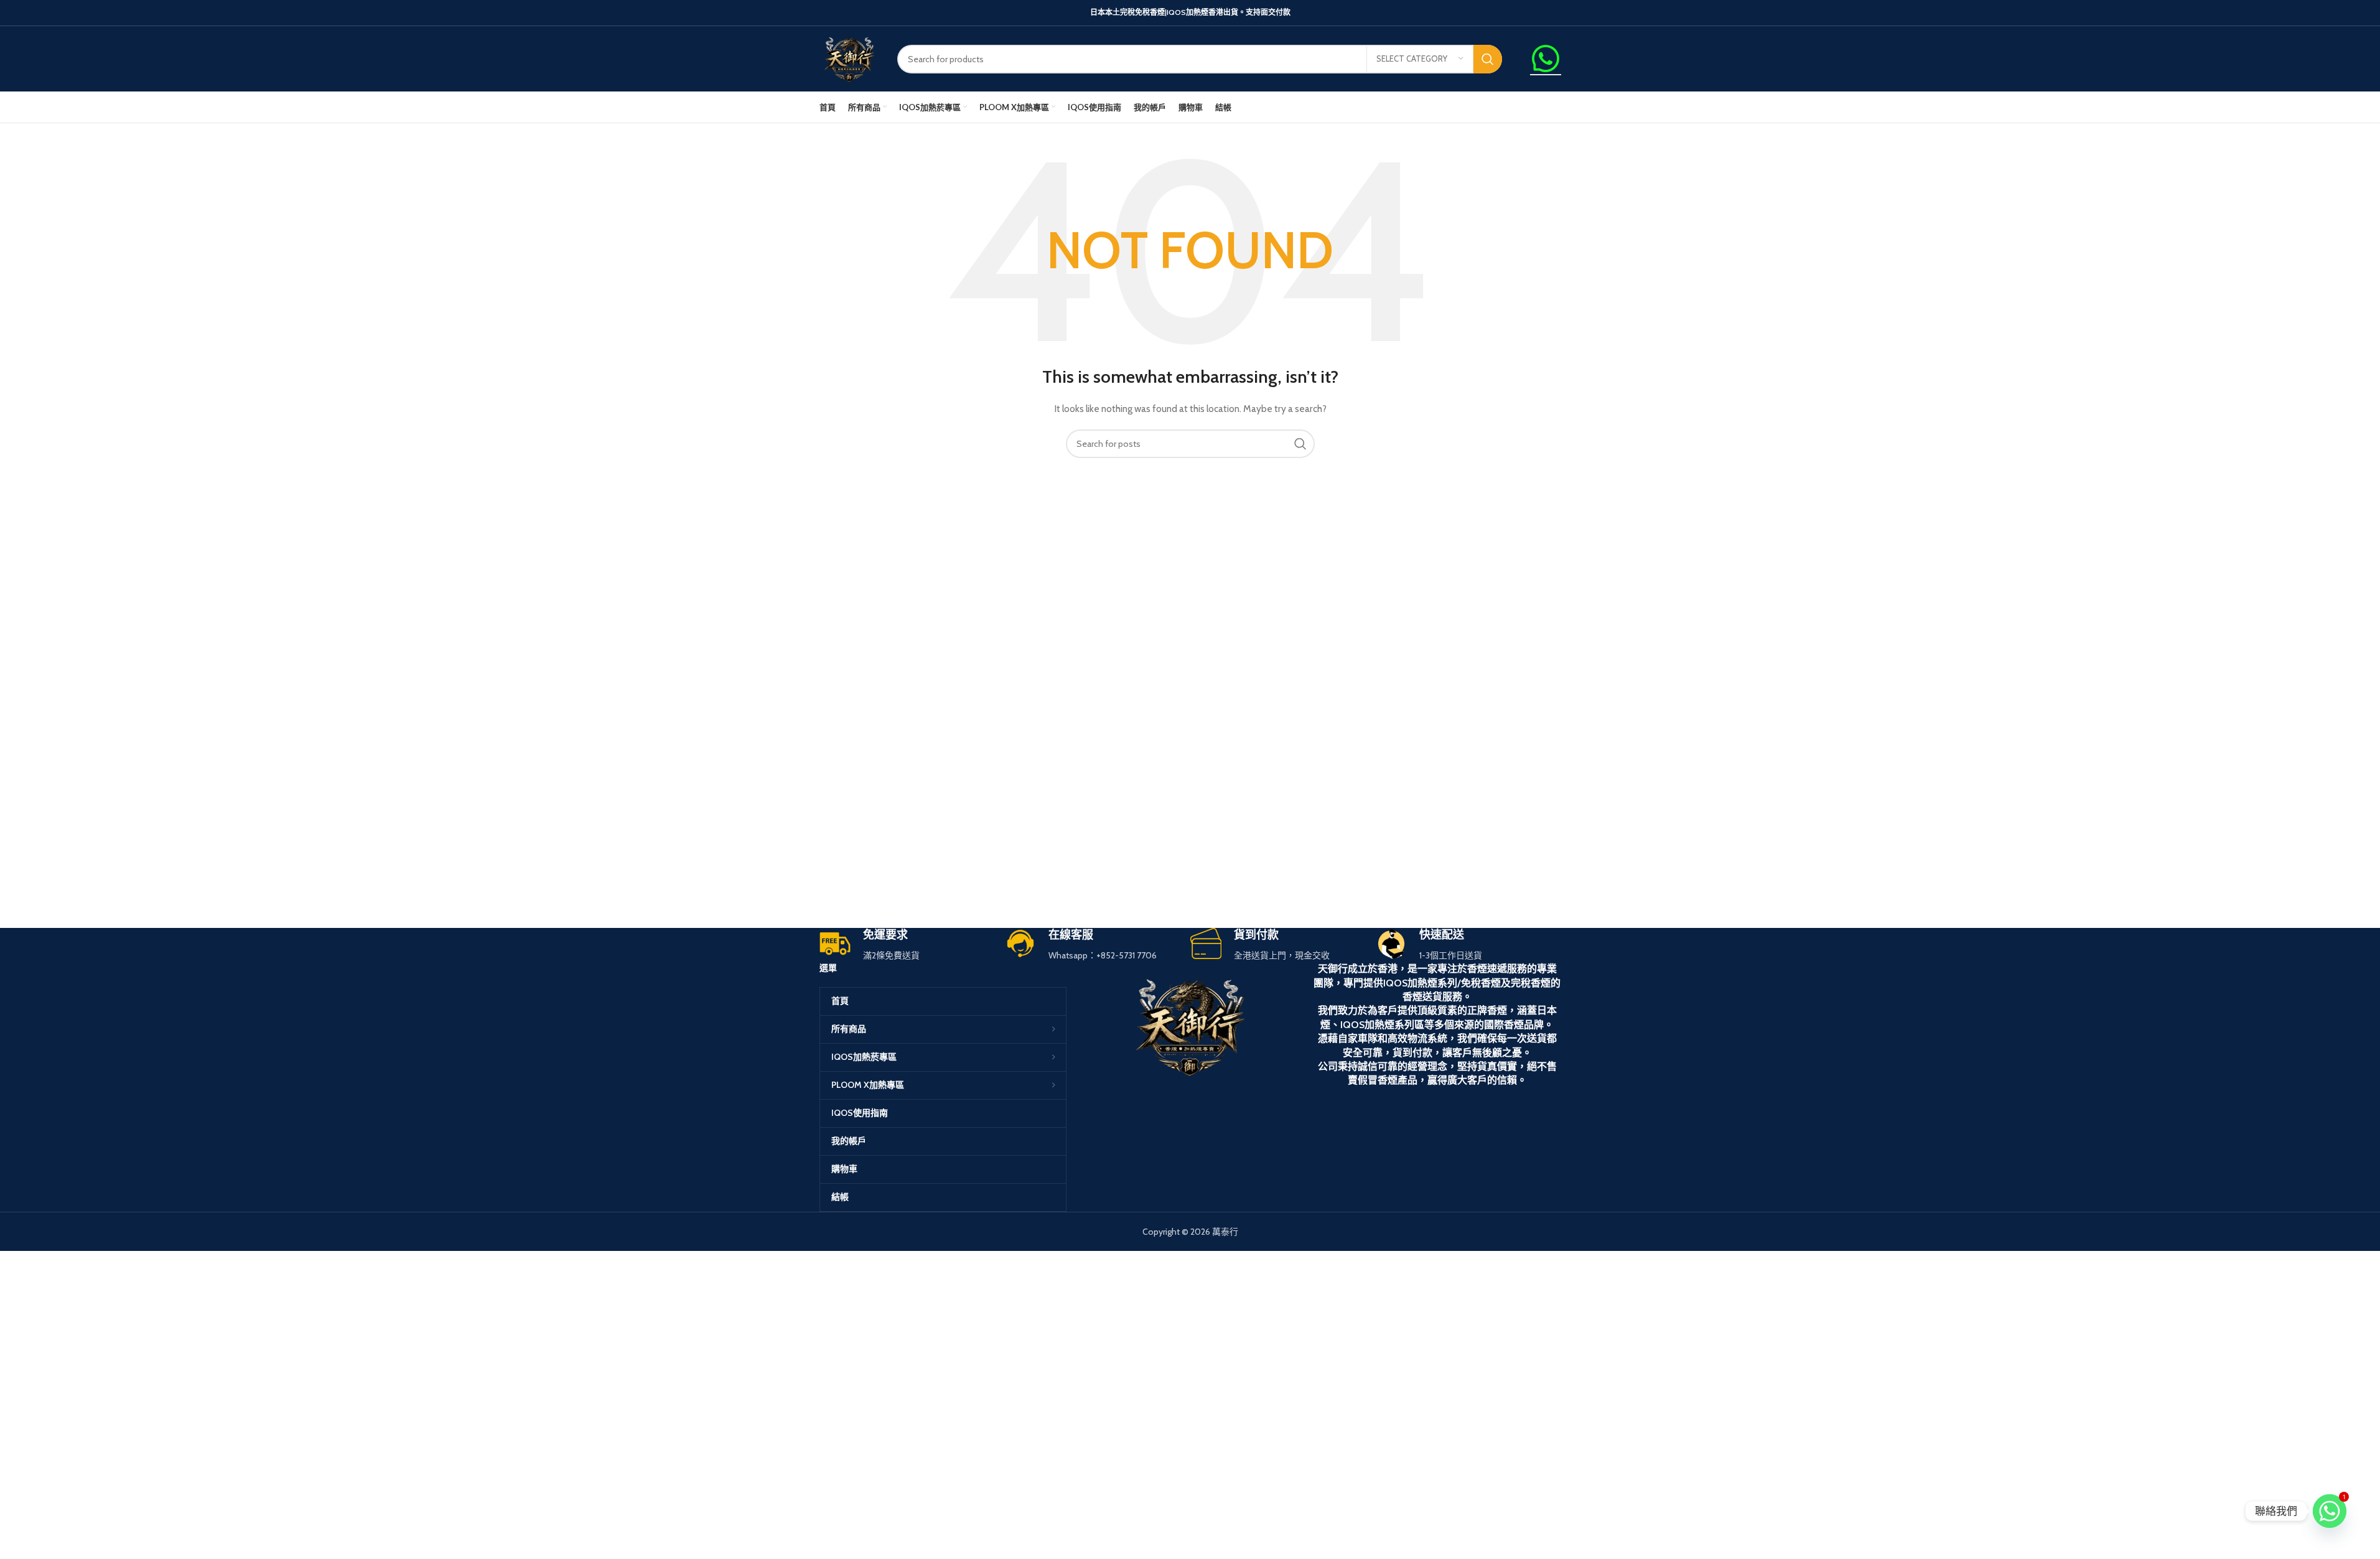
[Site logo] (849, 58)
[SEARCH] (1488, 59)
